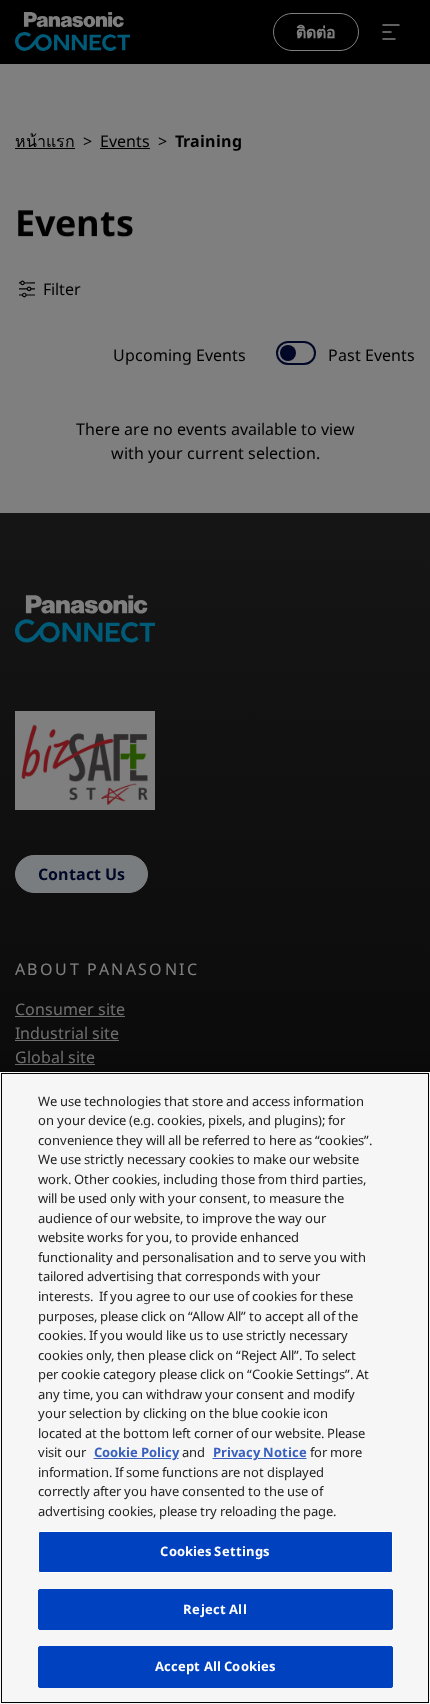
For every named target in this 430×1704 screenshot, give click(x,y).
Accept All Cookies (215, 1666)
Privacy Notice (260, 1452)
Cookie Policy (136, 1452)
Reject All (214, 1609)
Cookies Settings (214, 1551)
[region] (215, 1388)
